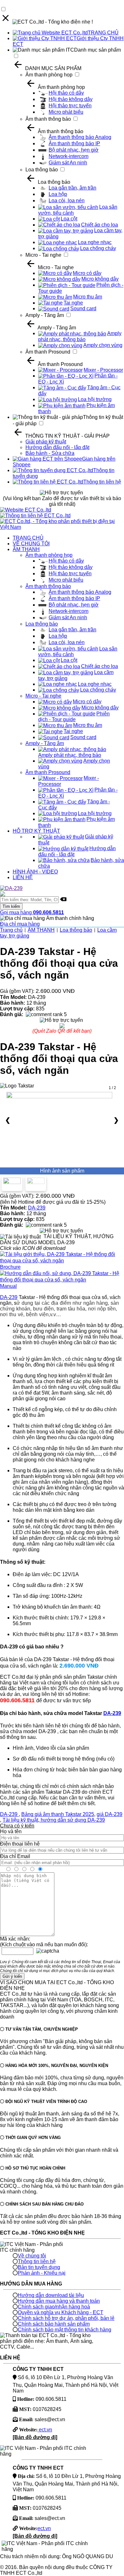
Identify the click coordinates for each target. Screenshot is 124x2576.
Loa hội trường (95, 399)
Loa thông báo (42, 170)
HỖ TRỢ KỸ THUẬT (36, 831)
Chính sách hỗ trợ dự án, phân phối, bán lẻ (66, 2318)
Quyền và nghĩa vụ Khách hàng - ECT (61, 2312)
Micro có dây (87, 273)
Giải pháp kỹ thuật (46, 442)
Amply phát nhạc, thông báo (80, 336)
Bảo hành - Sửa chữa (50, 453)
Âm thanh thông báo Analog (80, 137)
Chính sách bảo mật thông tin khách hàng (65, 2330)
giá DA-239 (110, 1814)
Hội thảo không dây (71, 99)
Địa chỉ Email (15, 1856)
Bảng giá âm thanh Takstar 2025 (58, 1814)
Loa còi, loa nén (67, 201)
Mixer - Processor (103, 370)
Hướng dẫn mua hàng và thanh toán (59, 2301)
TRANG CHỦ (103, 33)
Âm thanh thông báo (48, 119)
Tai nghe (73, 303)
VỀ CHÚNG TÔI (31, 544)
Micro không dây (100, 279)
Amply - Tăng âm (45, 315)
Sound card (83, 309)
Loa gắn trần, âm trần (72, 188)
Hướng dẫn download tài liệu (51, 2295)
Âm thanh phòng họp (49, 75)
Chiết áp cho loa (100, 225)
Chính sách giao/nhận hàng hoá (54, 2307)
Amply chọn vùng (103, 345)
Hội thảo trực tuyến (70, 106)
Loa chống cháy (98, 248)
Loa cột (69, 219)
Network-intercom (69, 156)
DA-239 (37, 1208)
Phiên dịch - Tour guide (74, 717)
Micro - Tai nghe (43, 255)
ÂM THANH (26, 549)
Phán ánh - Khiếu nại (42, 2273)
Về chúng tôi (32, 2256)
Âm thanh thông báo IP (74, 144)
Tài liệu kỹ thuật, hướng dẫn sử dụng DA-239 (54, 1820)
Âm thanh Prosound (48, 352)
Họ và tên (11, 1831)
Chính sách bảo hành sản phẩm (54, 2324)
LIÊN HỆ (23, 877)
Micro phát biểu (66, 112)
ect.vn (45, 2430)
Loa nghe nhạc (95, 242)
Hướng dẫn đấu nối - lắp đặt (57, 447)
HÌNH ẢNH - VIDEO (35, 872)
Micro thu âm (88, 297)
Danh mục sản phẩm (97, 50)
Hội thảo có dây (66, 93)
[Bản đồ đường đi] (35, 2437)
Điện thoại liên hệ (20, 1844)
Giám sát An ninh (68, 163)
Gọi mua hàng (32, 912)
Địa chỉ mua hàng (20, 924)
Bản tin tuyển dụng (39, 2267)
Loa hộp (58, 194)
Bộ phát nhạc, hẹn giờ (74, 150)
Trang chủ (11, 930)
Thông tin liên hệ (102, 482)
